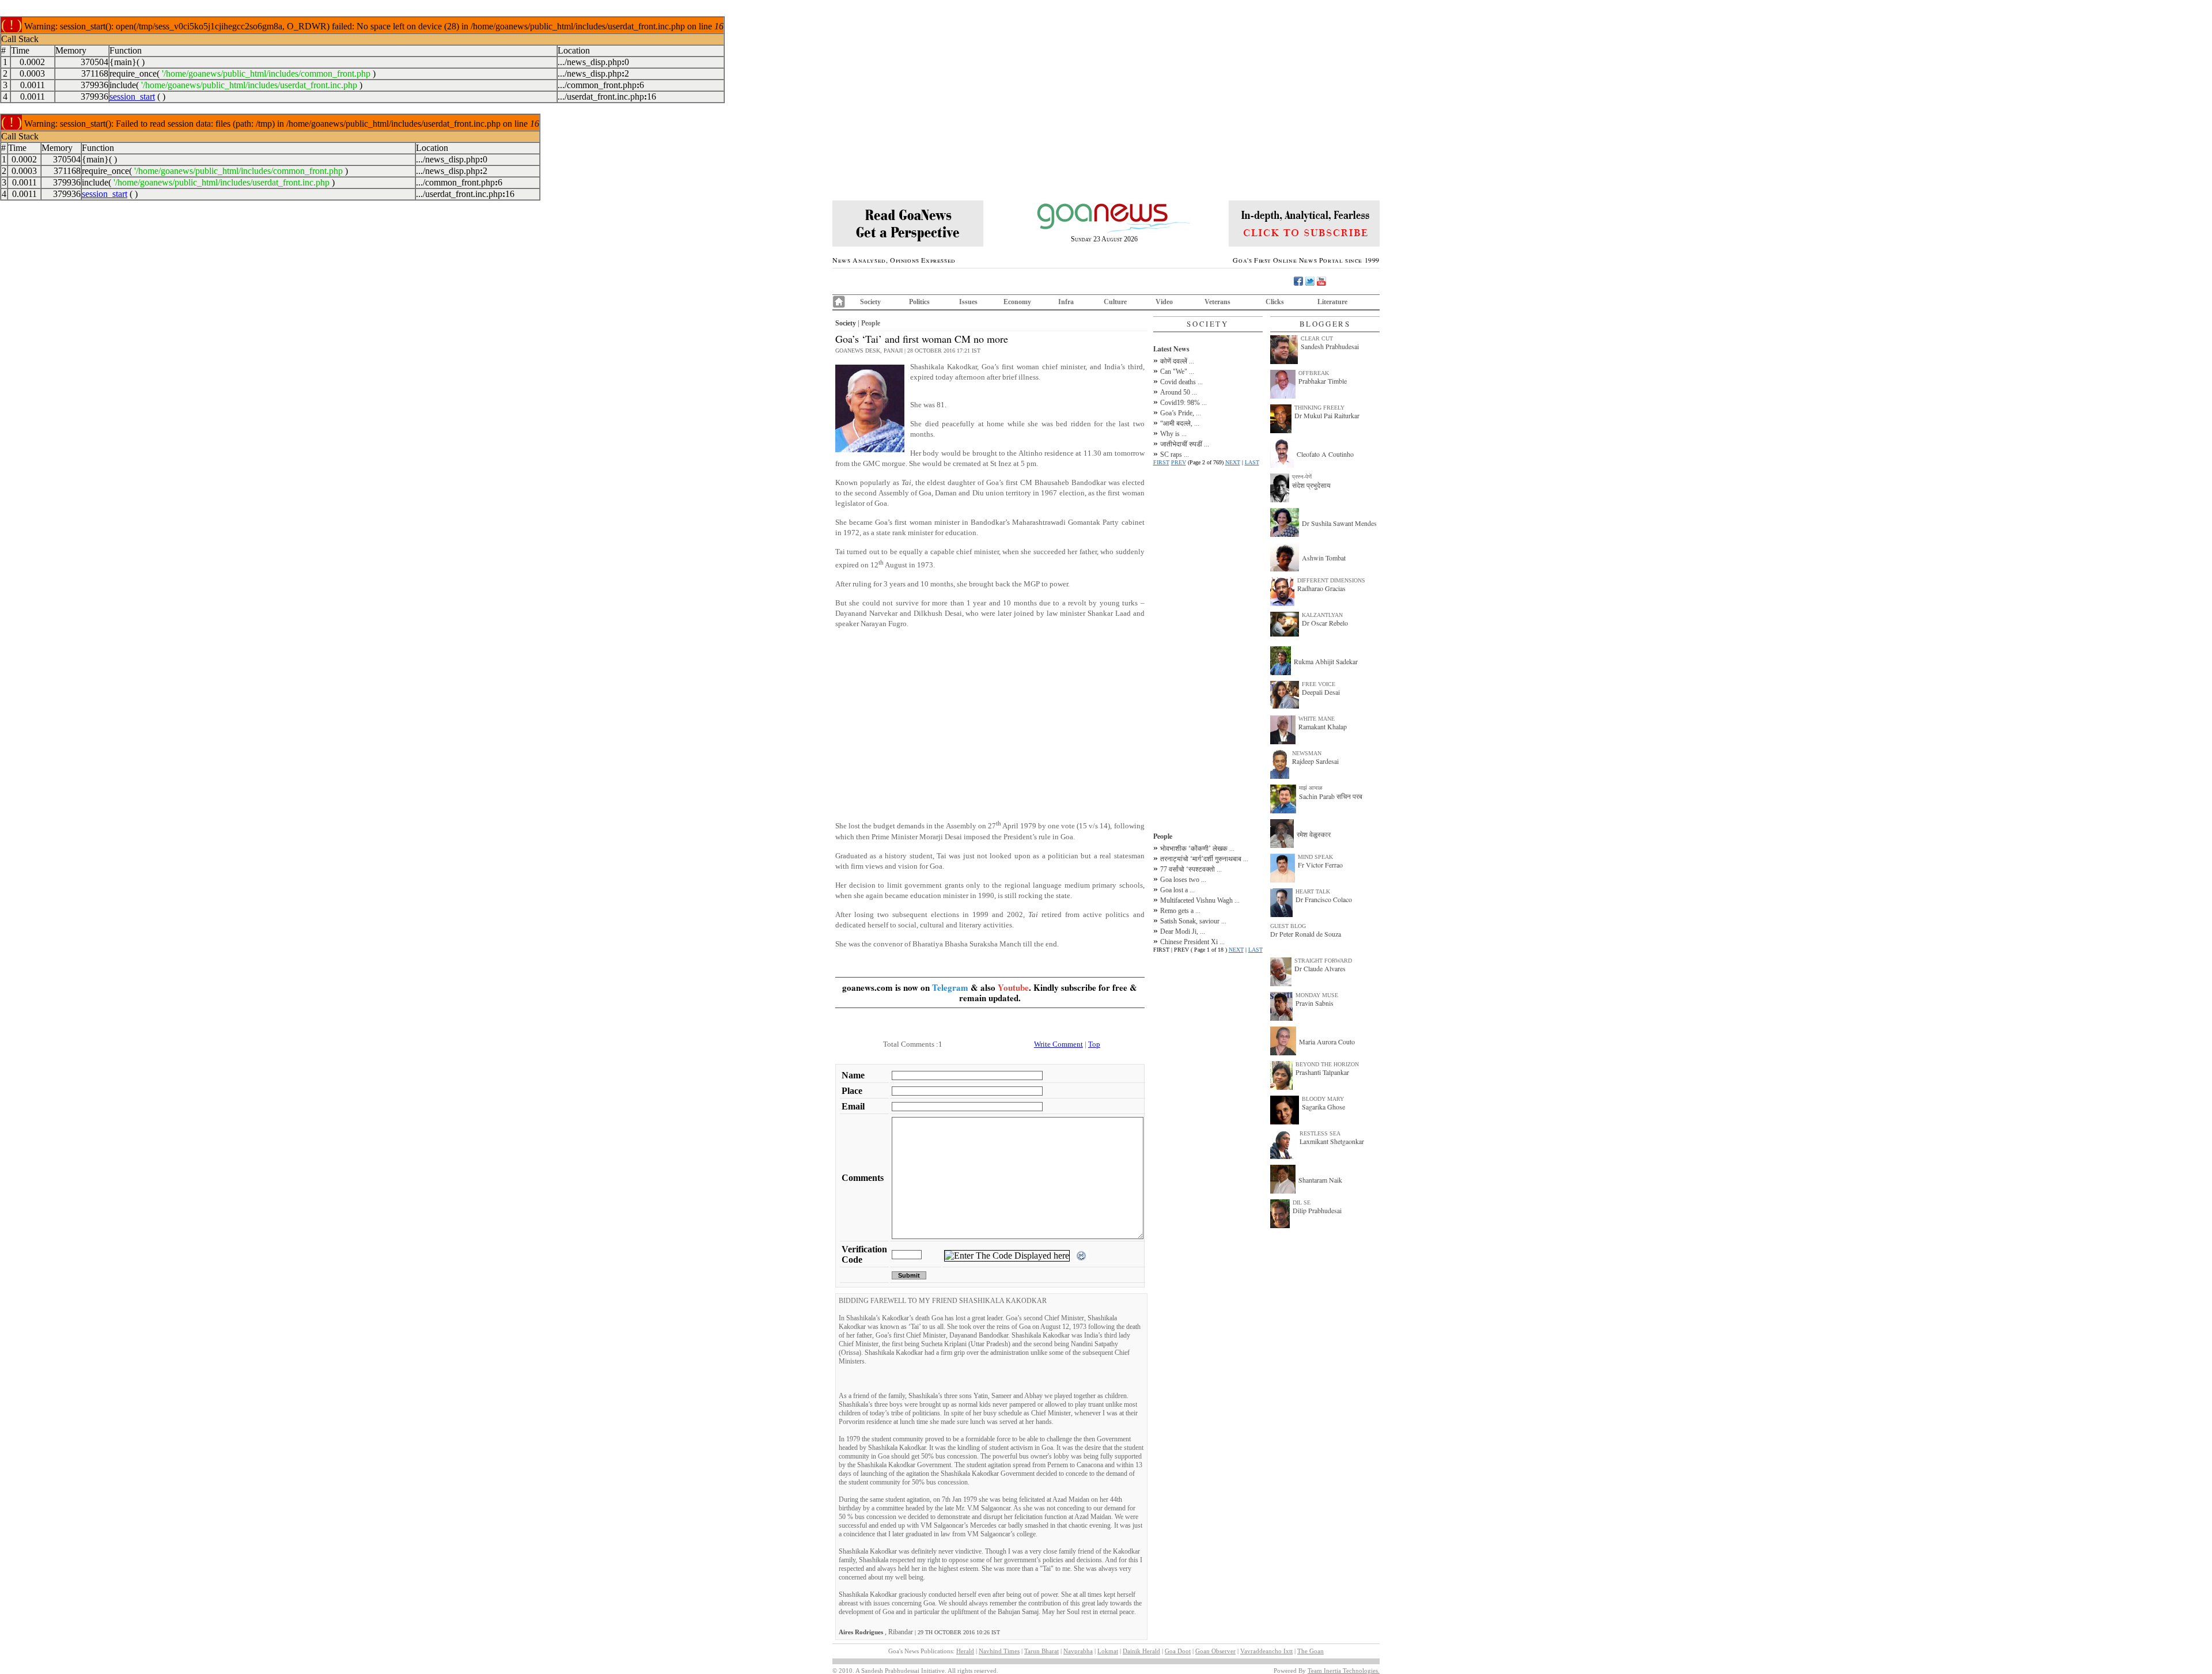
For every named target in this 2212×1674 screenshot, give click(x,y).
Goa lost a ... (1177, 890)
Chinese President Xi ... (1192, 942)
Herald (965, 1651)
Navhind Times (999, 1651)
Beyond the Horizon (1327, 1064)
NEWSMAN (1307, 753)
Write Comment (1058, 1044)
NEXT (1233, 462)
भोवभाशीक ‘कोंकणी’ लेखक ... (1197, 849)
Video (1164, 302)
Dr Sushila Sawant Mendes (1339, 523)
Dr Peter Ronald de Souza (1306, 934)
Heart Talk (1313, 891)
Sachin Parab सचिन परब (1331, 796)
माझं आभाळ (1311, 788)
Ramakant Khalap (1323, 726)
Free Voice (1319, 684)
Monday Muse (1317, 995)
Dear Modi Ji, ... (1183, 931)
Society (870, 302)
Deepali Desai (1321, 692)
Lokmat (1108, 1651)
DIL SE (1302, 1203)
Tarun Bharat (1041, 1651)
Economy (1017, 302)
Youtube (1013, 987)
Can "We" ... (1177, 372)
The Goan (1310, 1651)
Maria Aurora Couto (1327, 1041)
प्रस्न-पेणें (1302, 477)
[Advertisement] (990, 718)
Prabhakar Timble (1323, 381)
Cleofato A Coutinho (1325, 454)
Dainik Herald (1141, 1651)
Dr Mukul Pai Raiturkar (1327, 415)
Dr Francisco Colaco (1324, 899)
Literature (1332, 302)
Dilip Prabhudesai (1317, 1210)
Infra (1066, 302)
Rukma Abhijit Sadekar (1326, 661)
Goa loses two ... (1183, 880)
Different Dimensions (1331, 580)
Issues (968, 302)
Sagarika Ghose (1323, 1107)
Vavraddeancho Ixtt (1266, 1651)
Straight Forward (1323, 961)
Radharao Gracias (1321, 588)
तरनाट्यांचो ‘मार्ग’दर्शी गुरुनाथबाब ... (1204, 859)
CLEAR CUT (1317, 338)
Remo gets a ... (1180, 911)
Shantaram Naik (1320, 1180)
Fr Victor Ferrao (1320, 865)
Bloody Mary (1323, 1099)
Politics (919, 302)
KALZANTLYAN (1322, 615)
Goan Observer (1215, 1651)
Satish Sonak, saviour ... (1193, 921)
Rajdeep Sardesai (1315, 761)
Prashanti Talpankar (1322, 1072)
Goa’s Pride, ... (1181, 413)
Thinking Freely (1319, 408)
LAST (1252, 462)
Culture (1115, 302)
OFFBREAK (1314, 373)
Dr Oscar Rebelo (1325, 623)
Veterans (1217, 302)
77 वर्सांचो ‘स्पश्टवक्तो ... (1191, 869)
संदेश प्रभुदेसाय (1311, 485)
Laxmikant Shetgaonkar (1332, 1141)
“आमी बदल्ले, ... (1180, 423)
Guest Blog (1288, 926)
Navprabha (1078, 1651)
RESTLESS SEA (1320, 1133)
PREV (1179, 462)
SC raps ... (1175, 455)
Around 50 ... (1179, 392)
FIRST (1161, 462)
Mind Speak (1315, 857)
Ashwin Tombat (1324, 558)
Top (1094, 1044)
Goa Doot (1178, 1651)
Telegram (950, 987)
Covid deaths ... (1181, 382)
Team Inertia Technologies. (1344, 1671)
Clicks (1275, 302)
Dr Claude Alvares (1320, 968)
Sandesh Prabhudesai (1330, 346)
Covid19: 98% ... (1183, 403)
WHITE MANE (1317, 719)
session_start (132, 96)
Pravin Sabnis (1315, 1003)
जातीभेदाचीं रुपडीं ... (1185, 444)
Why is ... (1173, 434)
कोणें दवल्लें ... (1177, 361)
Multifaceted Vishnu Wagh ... (1200, 900)
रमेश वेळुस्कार (1314, 834)
